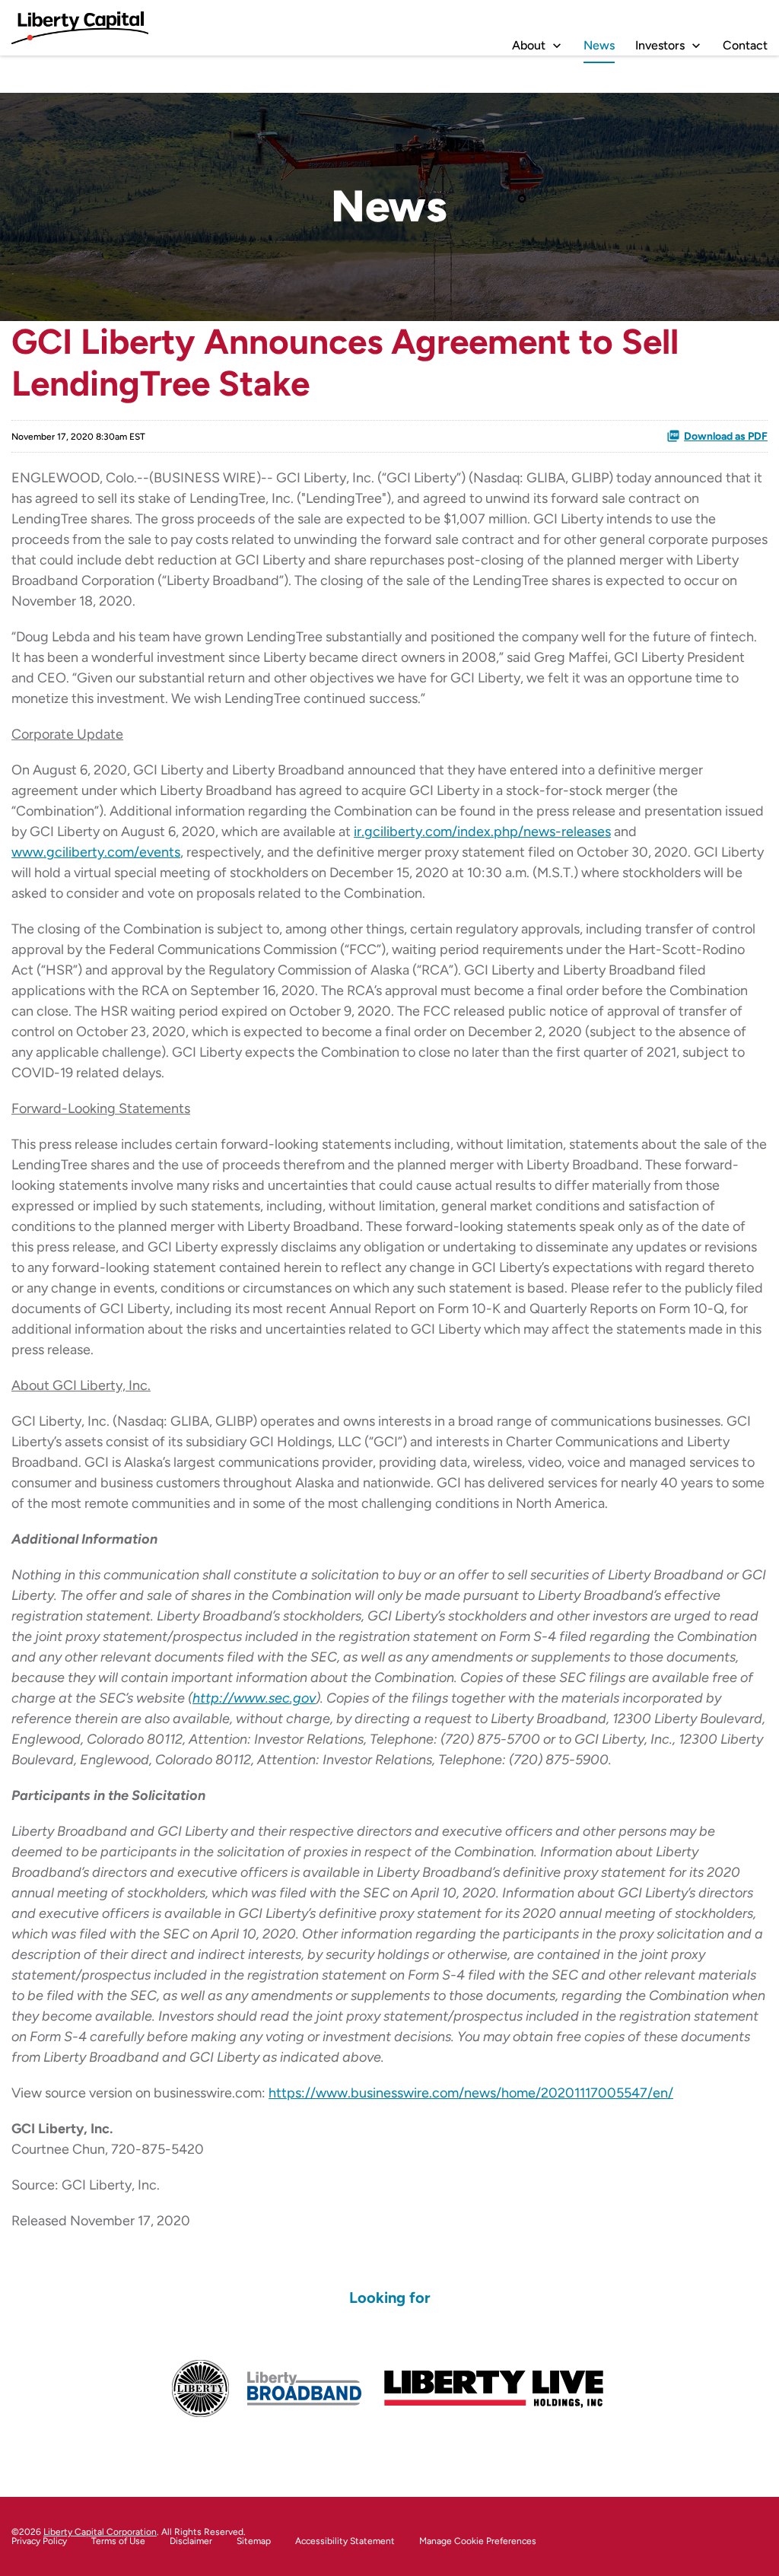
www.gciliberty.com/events (96, 852)
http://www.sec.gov (254, 1698)
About (529, 45)
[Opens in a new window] (200, 2388)
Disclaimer (191, 2541)
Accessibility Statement (345, 2541)
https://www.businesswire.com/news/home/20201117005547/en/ (471, 2093)
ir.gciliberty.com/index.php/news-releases (482, 832)
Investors (660, 45)
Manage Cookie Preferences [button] (478, 2541)
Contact (745, 45)
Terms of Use (118, 2541)
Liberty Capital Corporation (100, 2532)
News (599, 45)
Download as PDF (726, 436)
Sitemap (254, 2541)
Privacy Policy (39, 2541)
